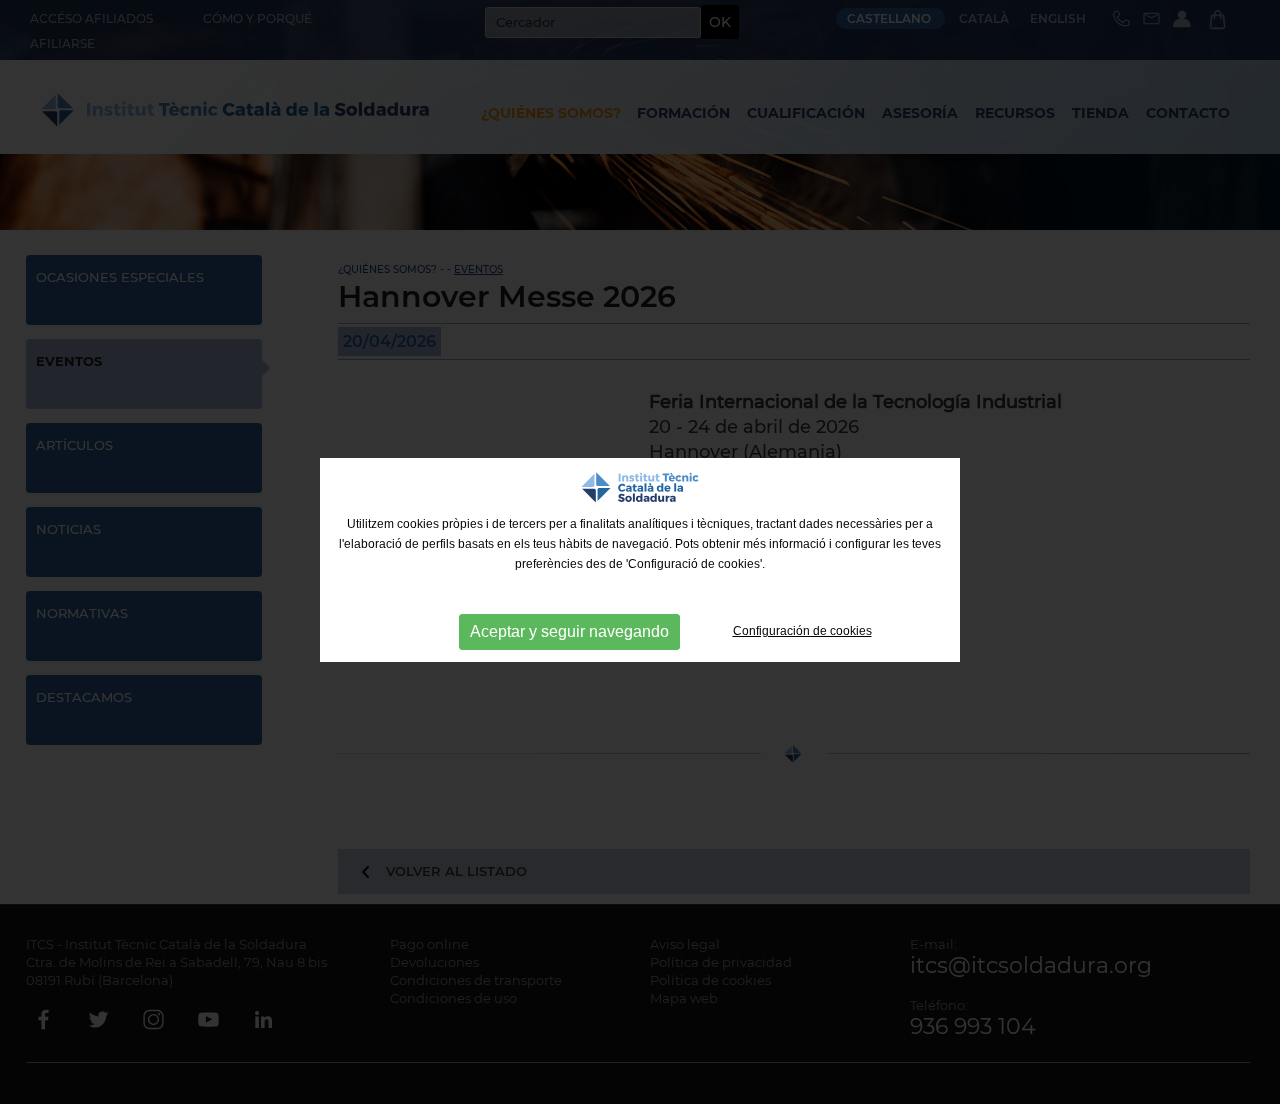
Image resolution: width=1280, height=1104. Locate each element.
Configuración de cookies (802, 631)
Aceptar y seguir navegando (569, 631)
